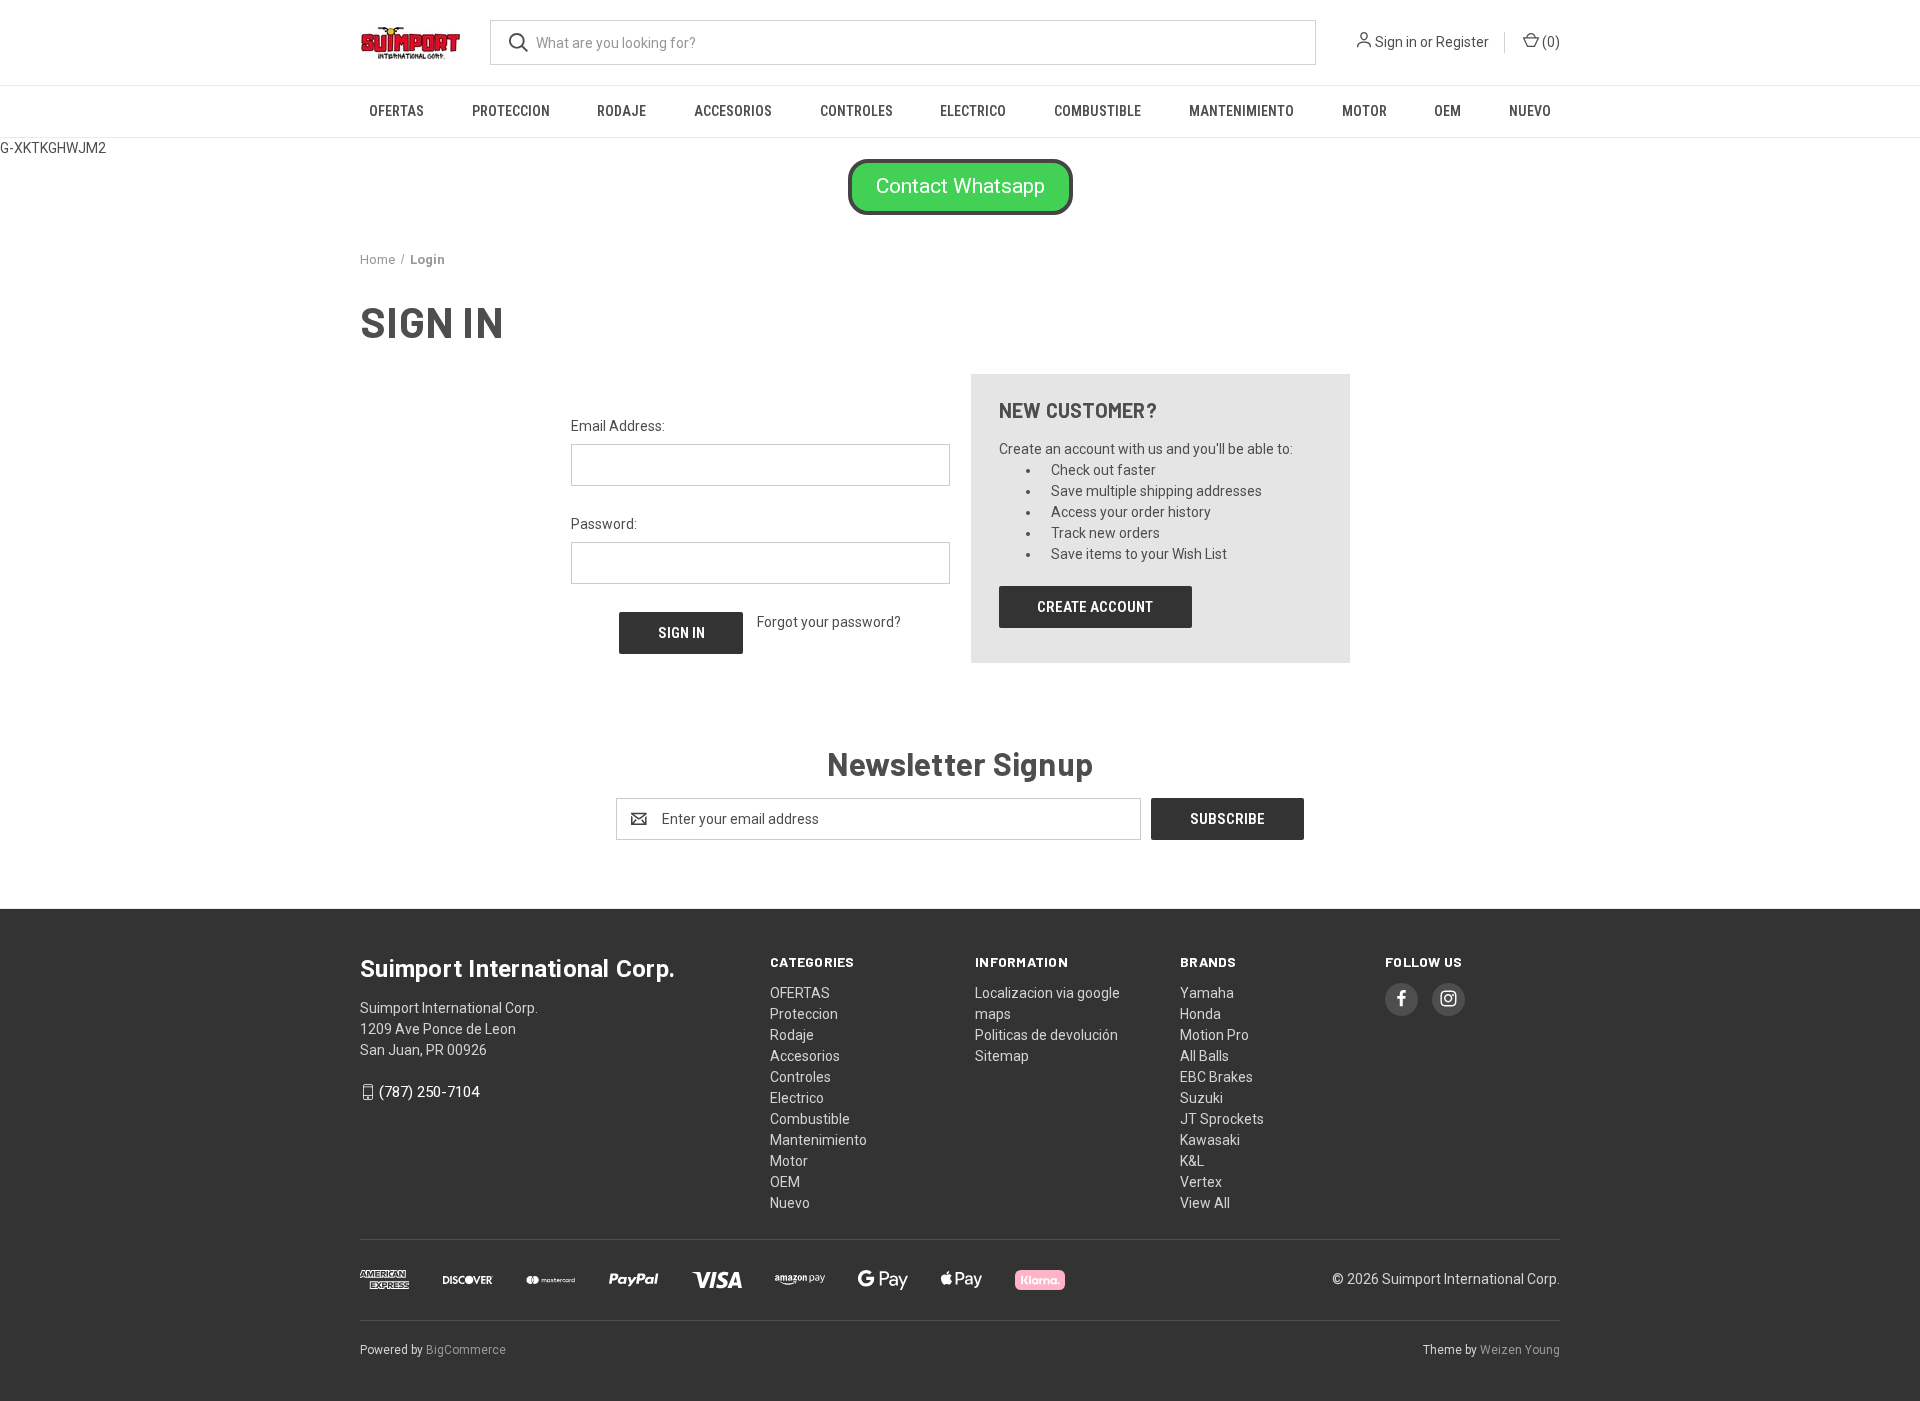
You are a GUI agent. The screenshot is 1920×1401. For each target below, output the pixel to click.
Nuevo (1530, 111)
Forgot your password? (829, 622)
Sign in (1396, 42)
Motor (1364, 111)
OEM (1447, 111)
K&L (1192, 1161)
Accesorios (733, 111)
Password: (604, 524)
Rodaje (621, 111)
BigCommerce (466, 1350)
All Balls (1204, 1056)
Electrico (973, 111)
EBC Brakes (1216, 1077)
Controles (856, 111)
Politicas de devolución (1046, 1035)
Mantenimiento (1241, 111)
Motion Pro (1214, 1035)
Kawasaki (1210, 1140)
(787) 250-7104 (429, 1092)
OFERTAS (396, 111)
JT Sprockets (1222, 1119)
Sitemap (1002, 1056)
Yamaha (1207, 993)
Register (1462, 42)
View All (1205, 1203)
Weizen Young (1520, 1350)
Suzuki (1201, 1098)
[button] (960, 187)
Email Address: (618, 426)
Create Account (1095, 607)
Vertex (1201, 1182)
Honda (1200, 1014)
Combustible (1097, 111)
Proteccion (511, 111)
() (1549, 42)
